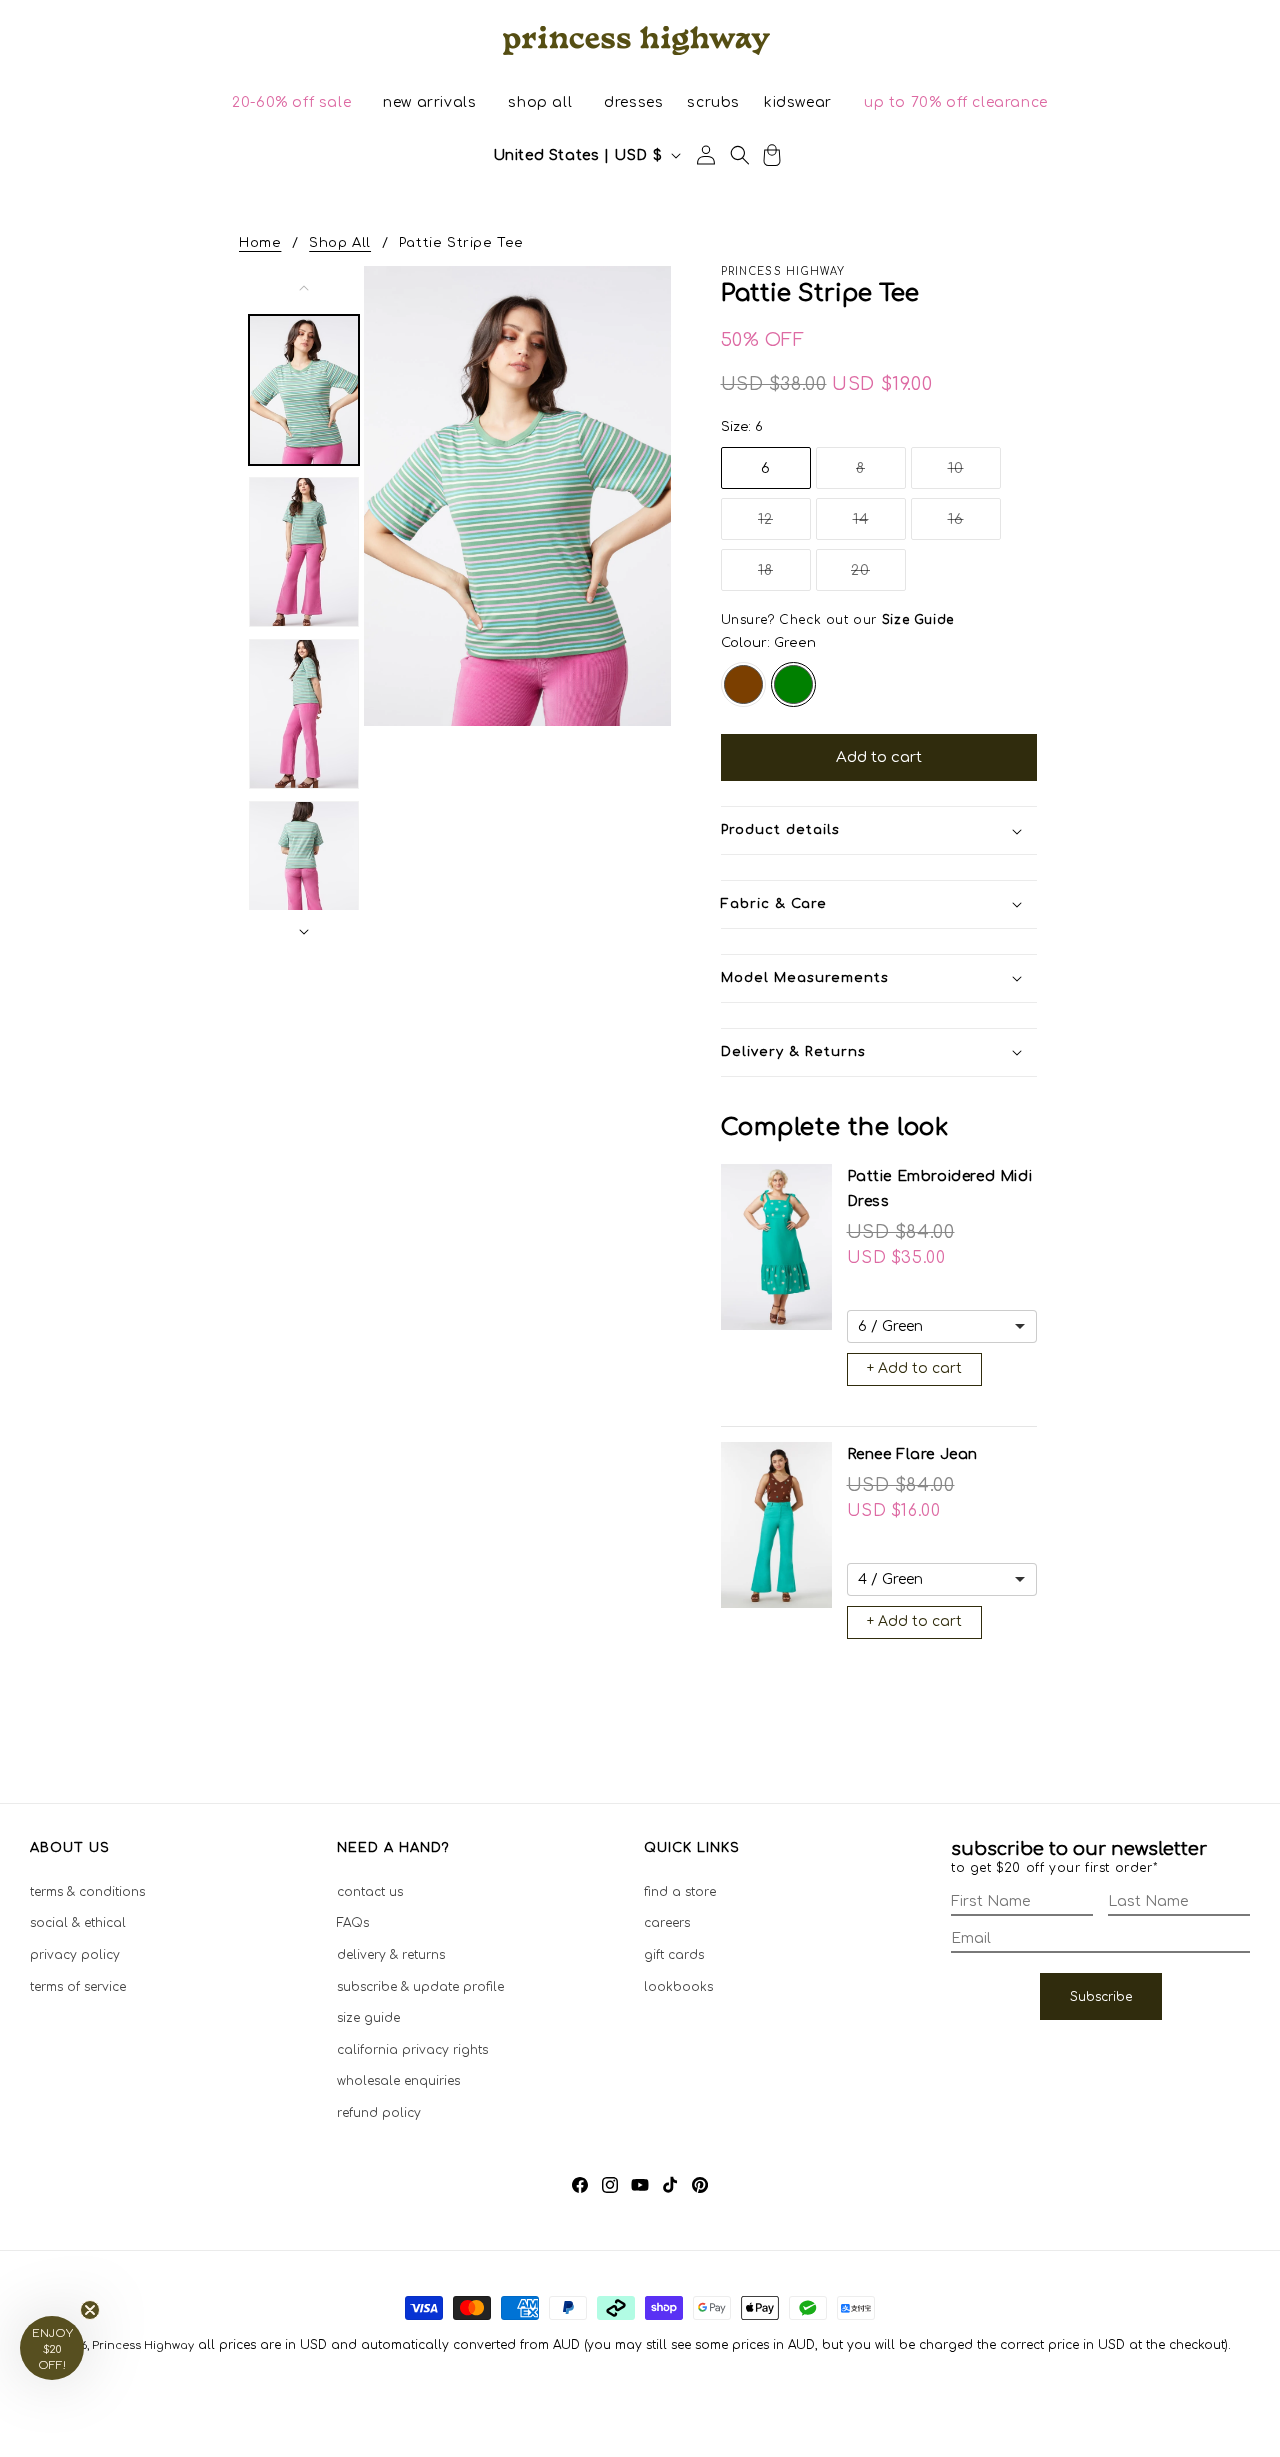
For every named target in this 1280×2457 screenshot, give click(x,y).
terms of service (78, 1987)
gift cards (674, 1955)
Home (260, 243)
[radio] (743, 684)
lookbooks (678, 1987)
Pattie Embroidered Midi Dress (940, 1189)
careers (667, 1923)
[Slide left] (304, 288)
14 (879, 525)
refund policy (379, 2113)
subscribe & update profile (420, 1987)
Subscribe (1101, 1997)
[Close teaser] (90, 2310)
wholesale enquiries (398, 2081)
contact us (370, 1892)
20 (878, 576)
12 (784, 525)
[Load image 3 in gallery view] (304, 714)
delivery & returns (391, 1955)
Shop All (340, 243)
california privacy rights (412, 2050)
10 (974, 474)
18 (784, 576)
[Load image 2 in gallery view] (304, 552)
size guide (368, 2018)
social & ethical (78, 1923)
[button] (291, 103)
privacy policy (75, 1955)
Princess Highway (143, 2345)
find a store (680, 1892)
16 (974, 525)
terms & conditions (87, 1892)
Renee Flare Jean (913, 1454)
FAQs (353, 1923)
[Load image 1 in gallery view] (304, 390)
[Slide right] (304, 932)
